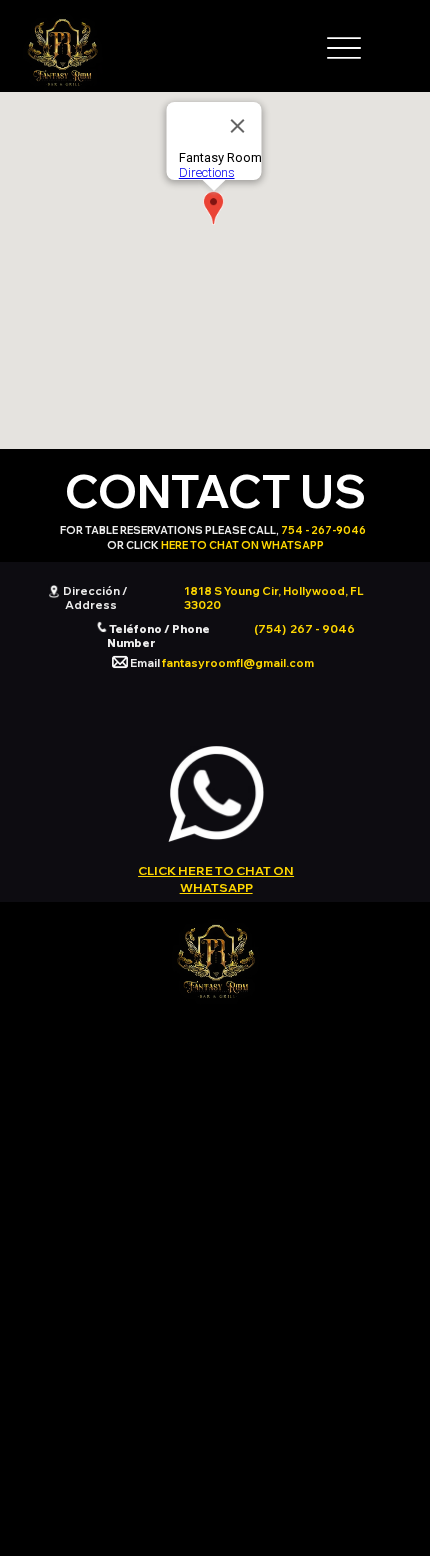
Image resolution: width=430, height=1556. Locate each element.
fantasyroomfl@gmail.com (238, 663)
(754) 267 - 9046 (304, 629)
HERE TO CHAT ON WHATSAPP (242, 545)
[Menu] (344, 48)
